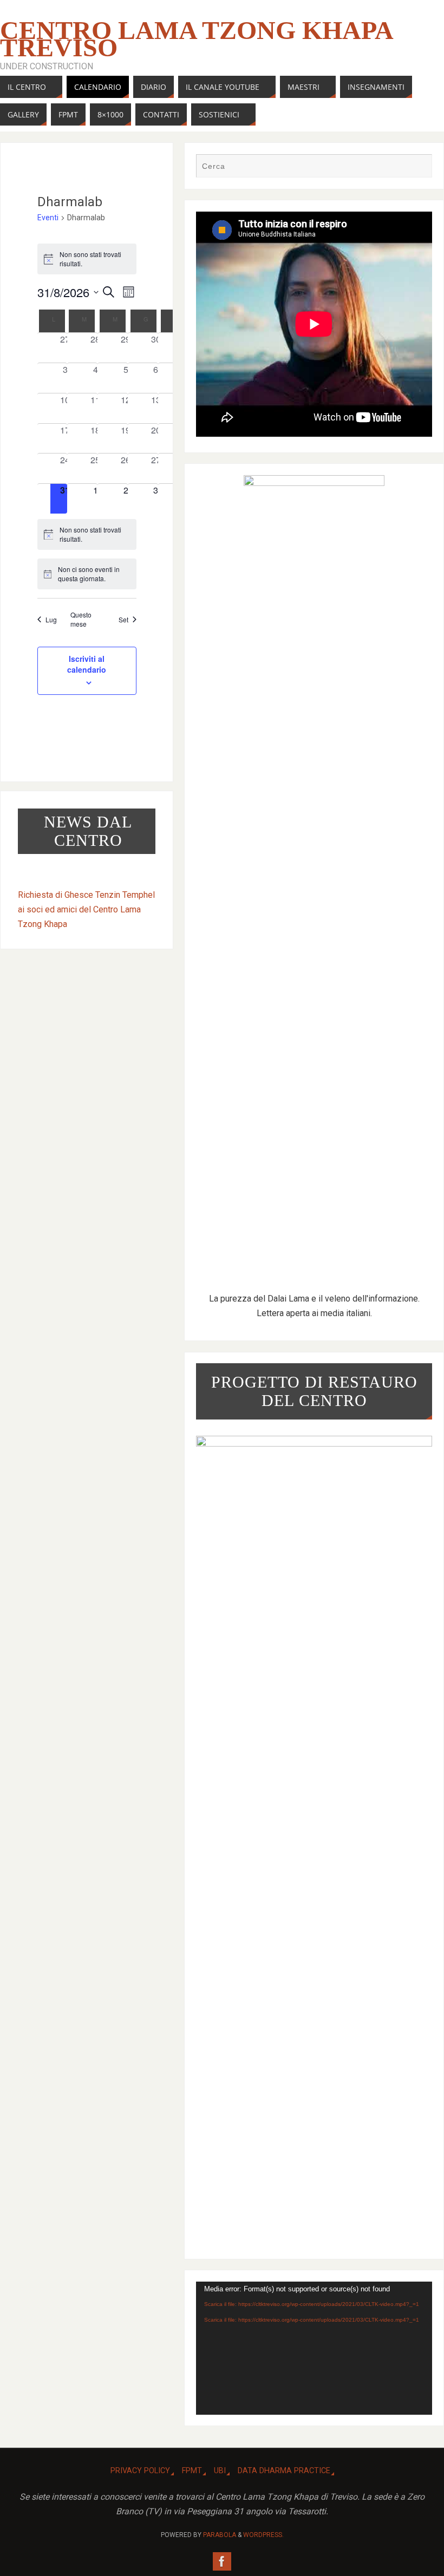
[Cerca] (419, 167)
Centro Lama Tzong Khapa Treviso (196, 39)
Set (123, 619)
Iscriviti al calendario (87, 664)
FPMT (192, 2471)
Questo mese (81, 619)
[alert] (87, 259)
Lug (51, 619)
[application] (314, 2348)
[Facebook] (222, 2561)
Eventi (48, 218)
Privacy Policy (140, 2471)
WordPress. (263, 2535)
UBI (220, 2471)
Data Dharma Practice (284, 2471)
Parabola (220, 2535)
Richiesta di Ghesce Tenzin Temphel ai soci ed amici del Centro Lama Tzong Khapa (86, 909)
